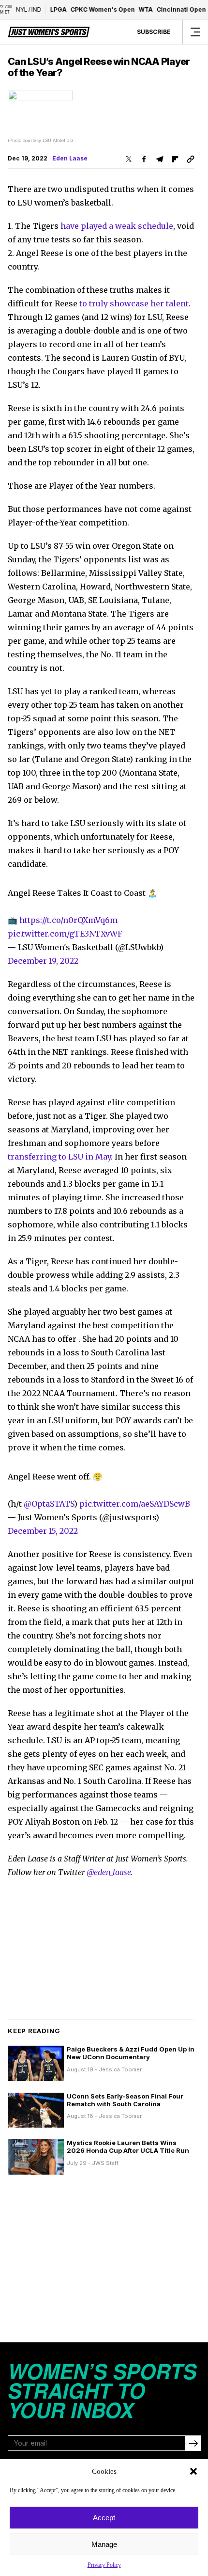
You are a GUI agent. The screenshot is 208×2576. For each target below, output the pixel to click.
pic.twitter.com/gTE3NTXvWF (65, 934)
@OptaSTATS (49, 1504)
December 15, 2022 (43, 1531)
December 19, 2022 (43, 961)
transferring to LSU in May (59, 1157)
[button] (193, 2471)
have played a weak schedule (117, 226)
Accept (104, 2518)
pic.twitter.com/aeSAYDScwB (135, 1504)
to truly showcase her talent (134, 303)
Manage (104, 2544)
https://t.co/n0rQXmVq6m (68, 920)
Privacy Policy (104, 2565)
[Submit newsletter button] (193, 2443)
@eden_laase (109, 1872)
